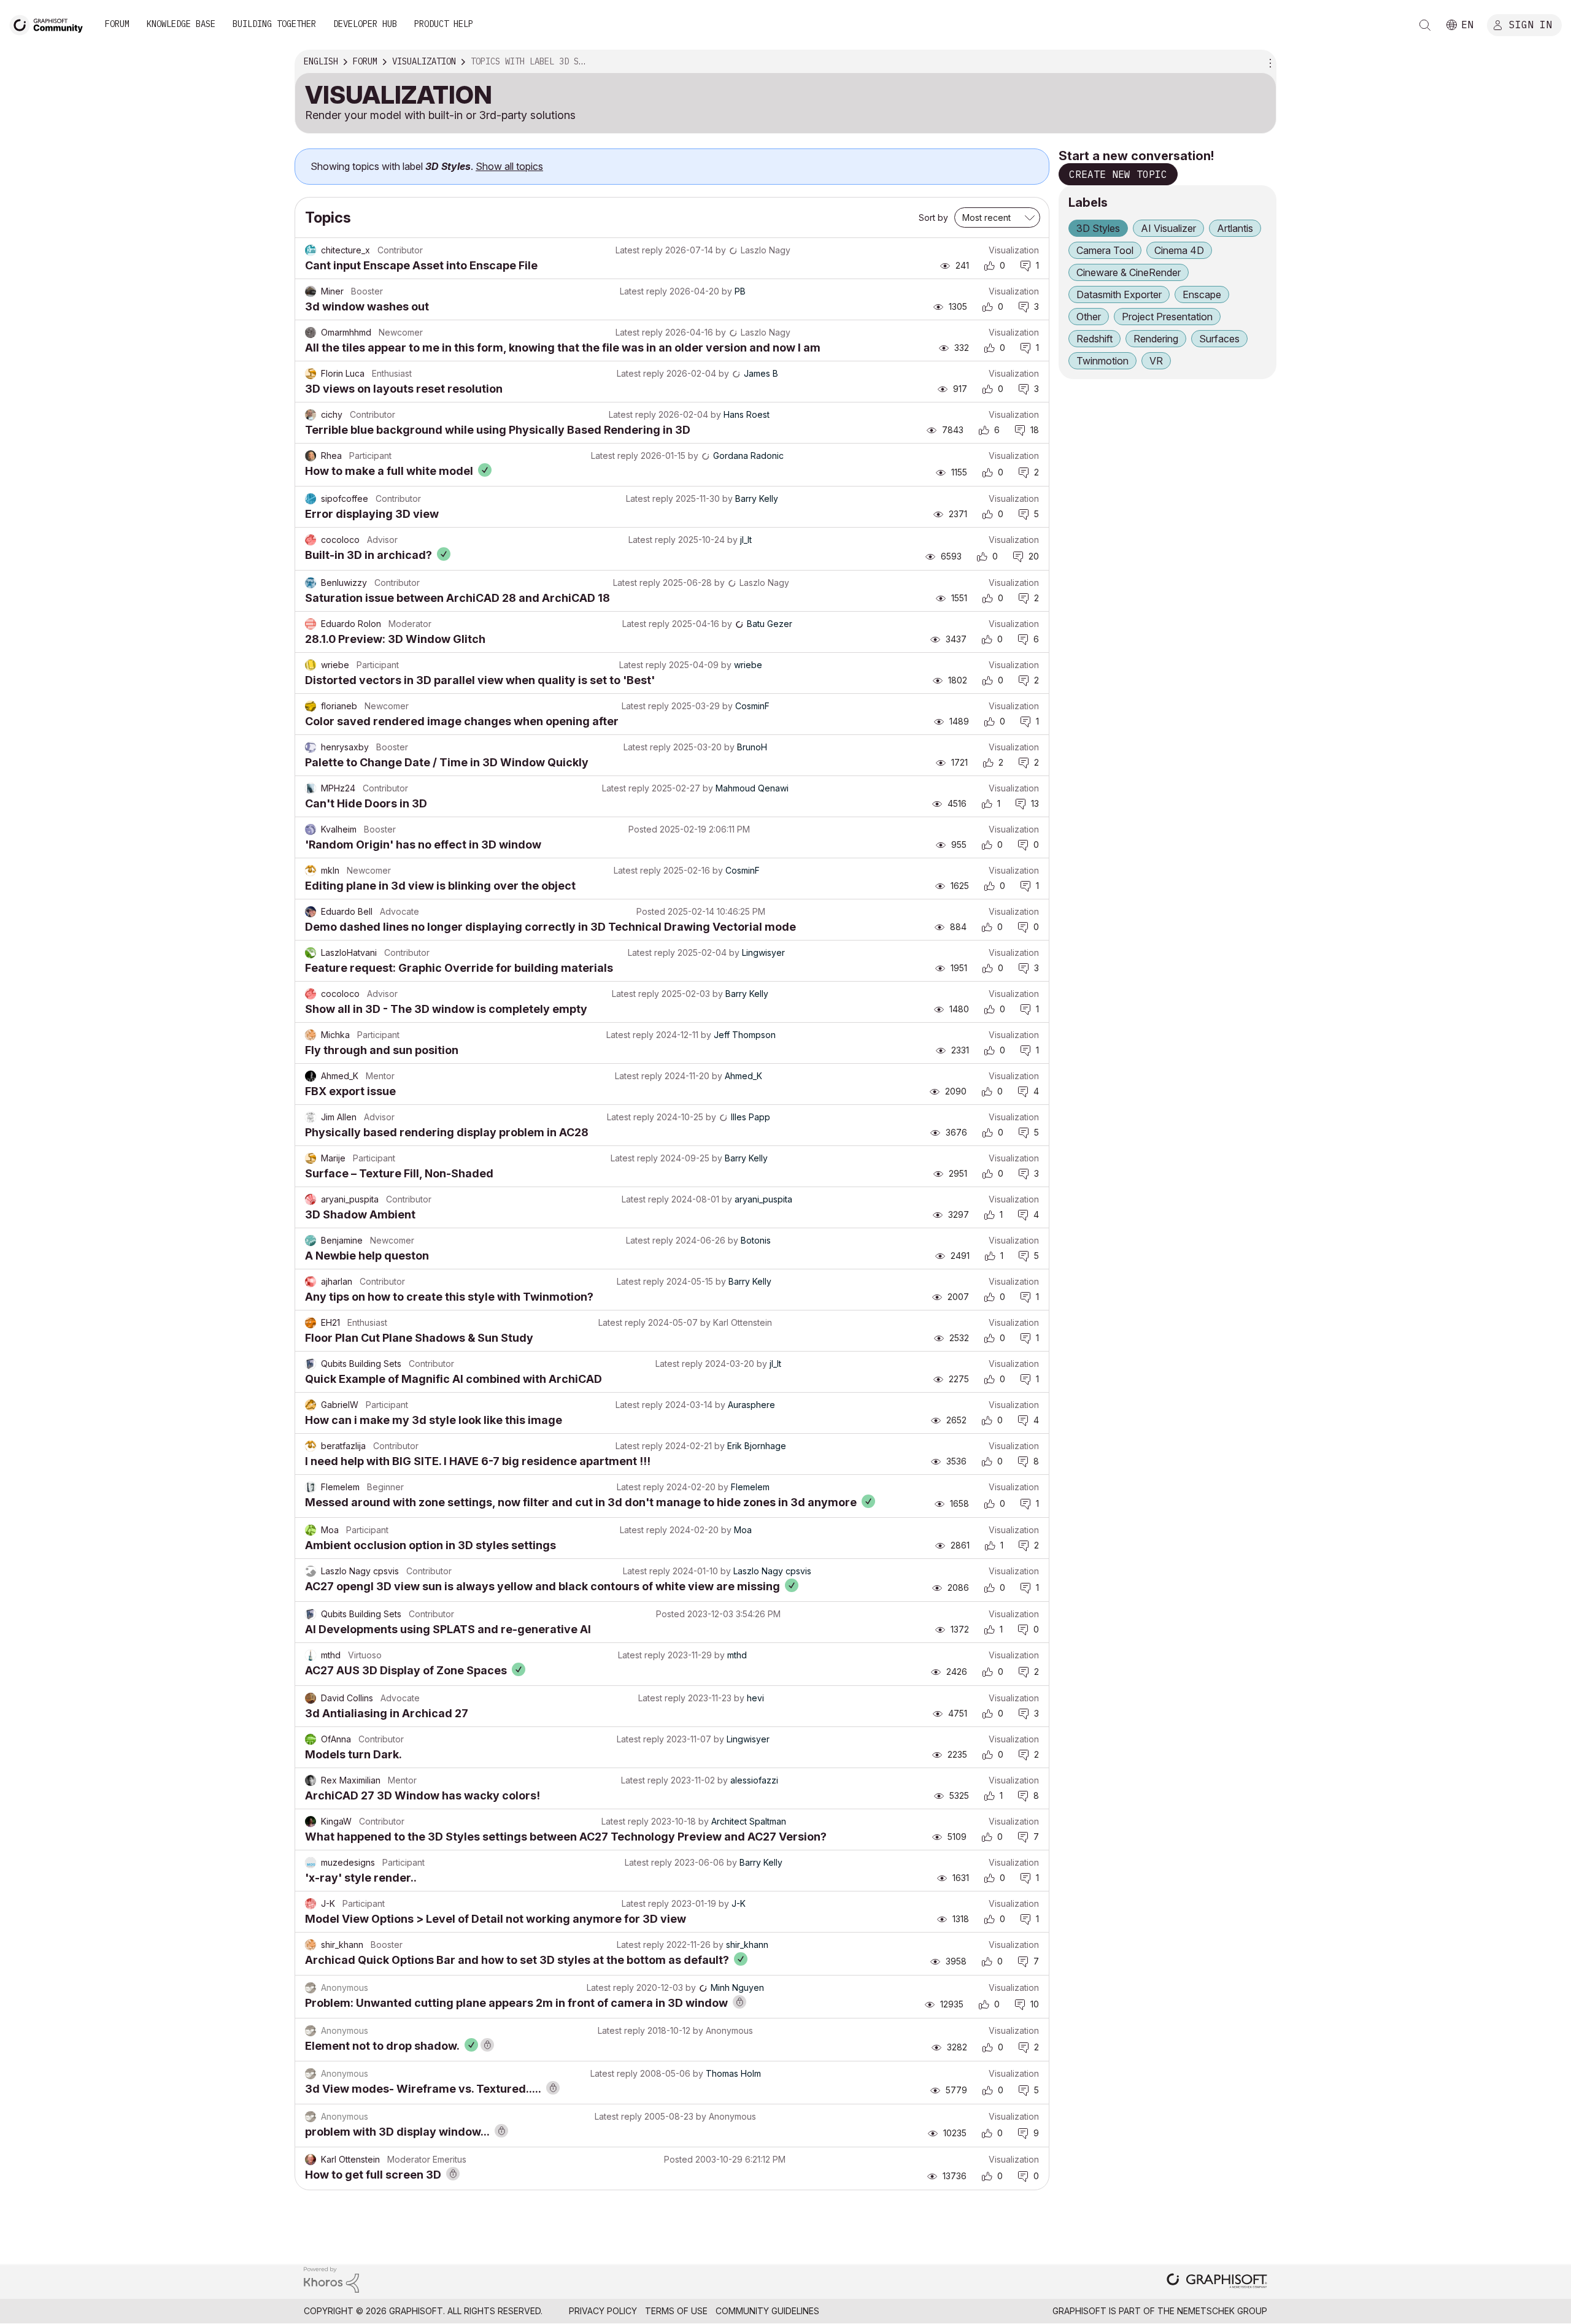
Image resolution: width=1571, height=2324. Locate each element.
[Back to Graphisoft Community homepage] (50, 24)
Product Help (444, 24)
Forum (117, 24)
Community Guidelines (767, 2311)
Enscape (1202, 294)
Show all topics (509, 166)
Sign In (1530, 24)
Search (1425, 25)
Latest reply (639, 250)
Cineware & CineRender (1129, 272)
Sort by (933, 217)
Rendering (1156, 339)
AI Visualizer (1168, 228)
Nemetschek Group (1222, 2311)
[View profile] (311, 250)
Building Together (274, 24)
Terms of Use (676, 2311)
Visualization (1014, 250)
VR (1156, 361)
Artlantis (1235, 228)
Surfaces (1219, 339)
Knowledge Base (181, 24)
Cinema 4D (1179, 250)
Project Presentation (1167, 317)
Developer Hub (365, 24)
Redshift (1094, 339)
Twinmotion (1102, 361)
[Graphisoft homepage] (1217, 2282)
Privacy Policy (603, 2311)
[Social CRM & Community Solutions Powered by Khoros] (331, 2279)
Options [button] (1268, 62)
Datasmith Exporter (1119, 294)
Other (1089, 317)
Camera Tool (1105, 250)
